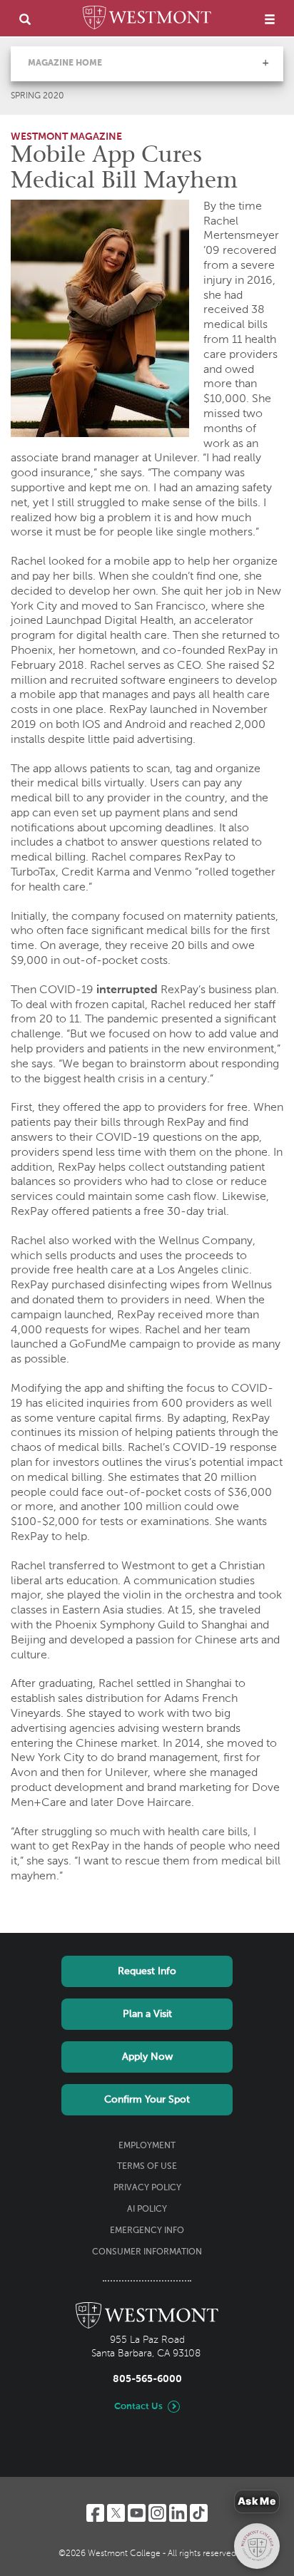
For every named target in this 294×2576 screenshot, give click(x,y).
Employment (147, 2146)
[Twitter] (116, 2513)
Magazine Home (65, 63)
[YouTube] (137, 2513)
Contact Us (138, 2407)
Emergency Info (147, 2231)
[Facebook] (95, 2513)
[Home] (147, 20)
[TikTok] (199, 2513)
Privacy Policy (147, 2188)
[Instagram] (157, 2513)
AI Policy (147, 2210)
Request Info (147, 1971)
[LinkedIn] (178, 2513)
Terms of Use (147, 2167)
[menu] (270, 19)
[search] (25, 19)
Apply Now (147, 2057)
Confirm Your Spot (147, 2100)
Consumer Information (147, 2252)
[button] (265, 63)
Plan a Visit (147, 2014)
